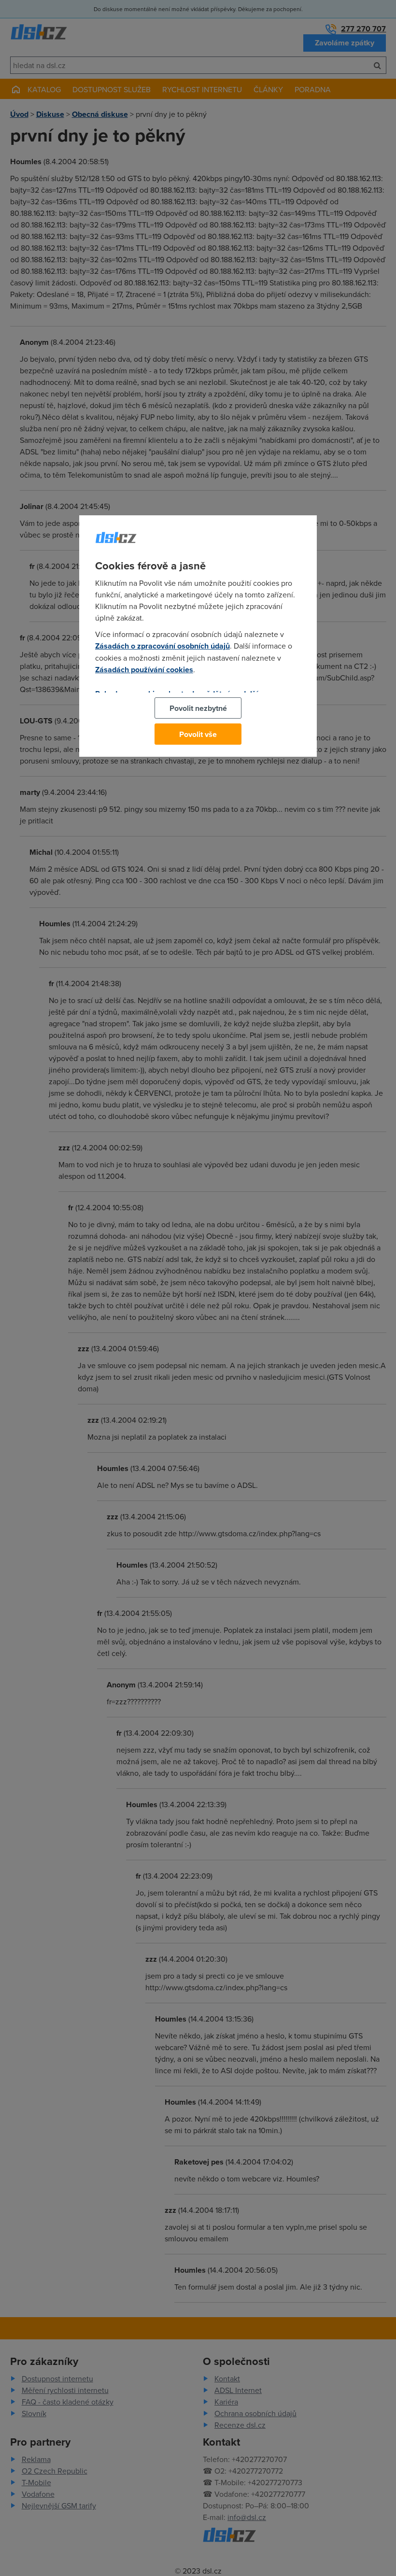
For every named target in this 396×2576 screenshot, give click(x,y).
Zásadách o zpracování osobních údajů (163, 646)
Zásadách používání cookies (144, 670)
